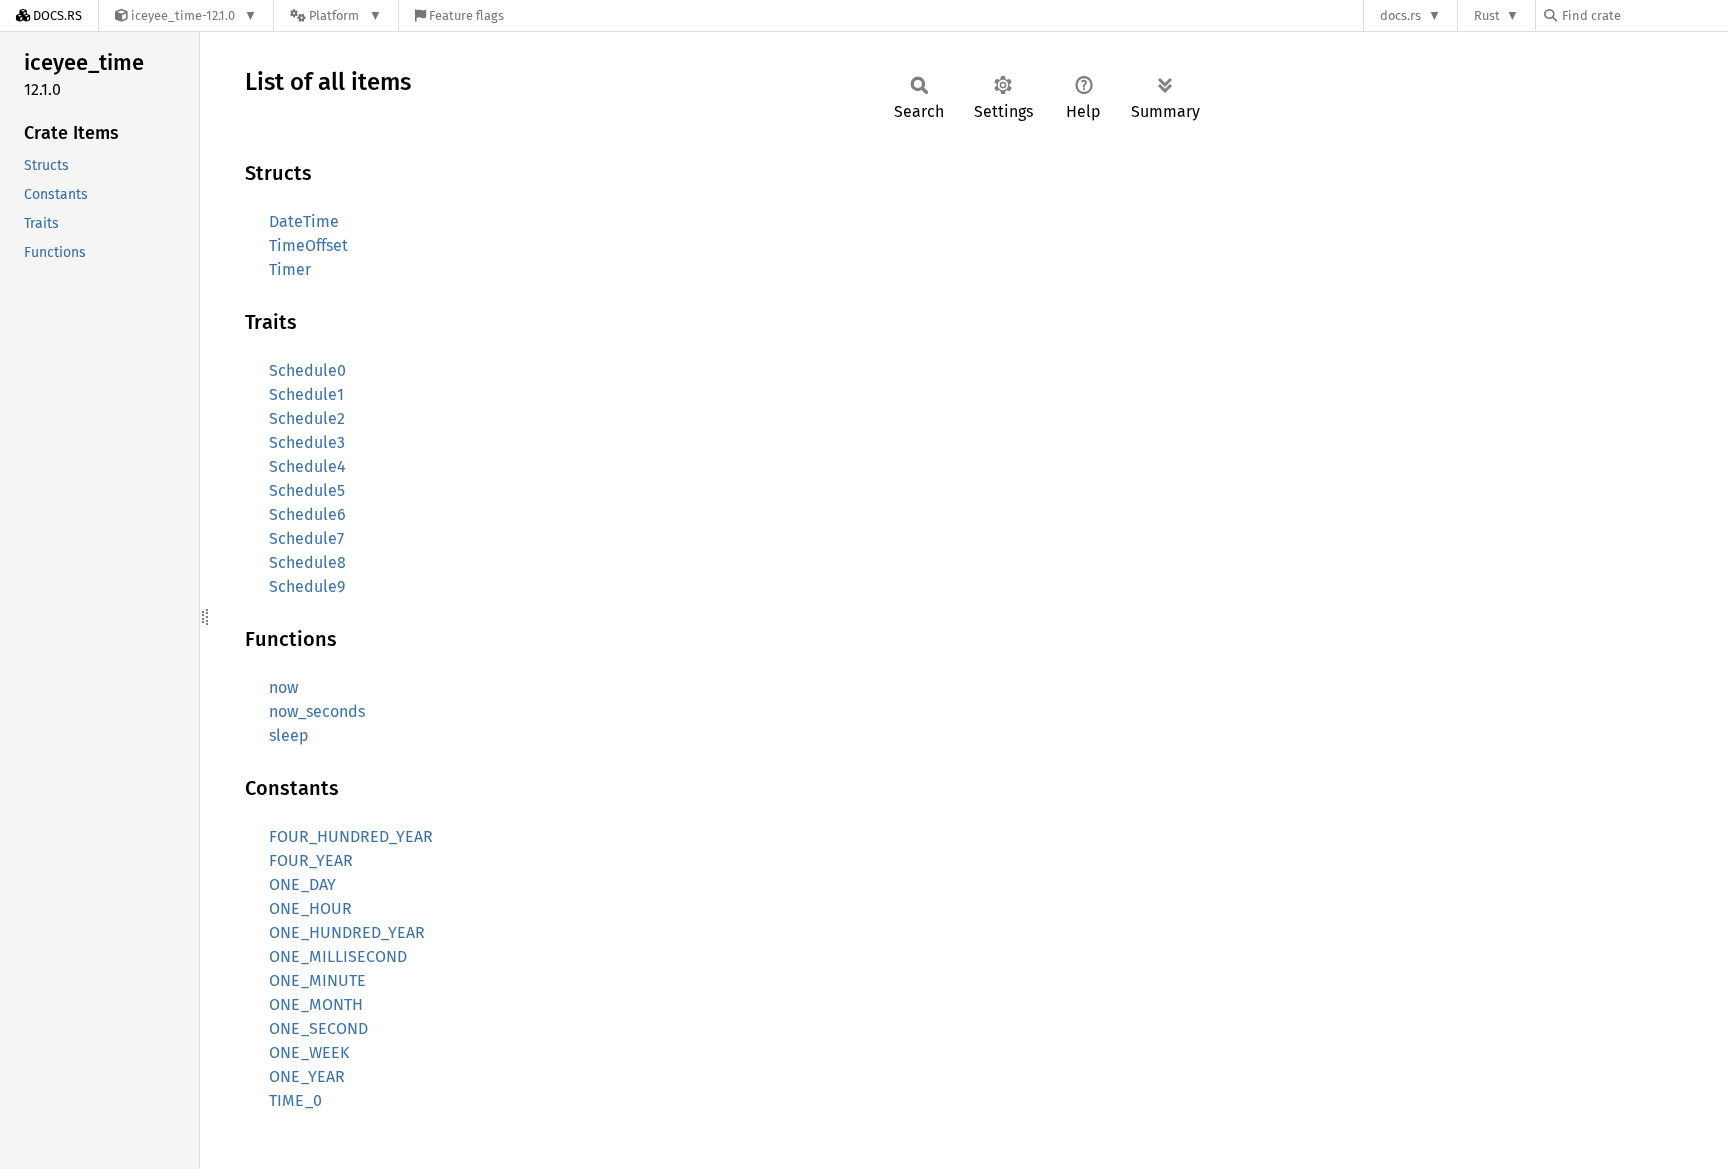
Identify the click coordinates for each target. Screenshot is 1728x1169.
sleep (289, 735)
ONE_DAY (302, 884)
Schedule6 (307, 514)
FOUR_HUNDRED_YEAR (351, 836)
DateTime (304, 221)
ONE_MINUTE (317, 980)
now (283, 687)
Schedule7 (306, 538)
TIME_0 (295, 1100)
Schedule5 (307, 490)
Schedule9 (307, 586)
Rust (1487, 15)
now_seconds (317, 711)
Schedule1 (306, 394)
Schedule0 (307, 370)
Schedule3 (307, 442)
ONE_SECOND (318, 1028)
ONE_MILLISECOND (338, 956)
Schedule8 (307, 562)
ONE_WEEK (309, 1052)
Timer (290, 269)
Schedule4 (307, 466)
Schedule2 (307, 418)
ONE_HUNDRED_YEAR (347, 932)
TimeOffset (308, 245)
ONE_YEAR (307, 1076)
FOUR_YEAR (311, 860)
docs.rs (1400, 15)
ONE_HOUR (310, 908)
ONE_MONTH (316, 1004)
